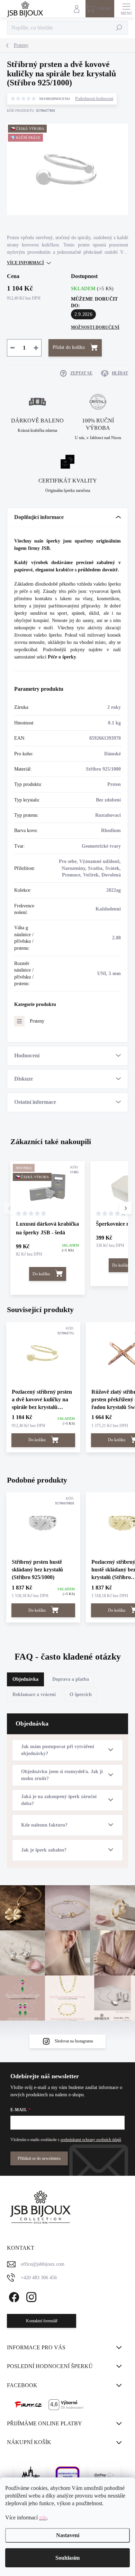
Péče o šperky (62, 657)
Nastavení (68, 2535)
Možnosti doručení (95, 327)
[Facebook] (13, 2296)
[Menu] (126, 9)
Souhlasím (67, 2558)
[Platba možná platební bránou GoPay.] (105, 2475)
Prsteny (37, 1021)
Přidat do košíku (69, 347)
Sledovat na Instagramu (74, 2041)
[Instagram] (30, 2296)
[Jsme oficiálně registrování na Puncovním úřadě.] (30, 2475)
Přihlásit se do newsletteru (39, 2158)
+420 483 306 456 (39, 2278)
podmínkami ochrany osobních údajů (91, 2140)
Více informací (25, 263)
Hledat (119, 28)
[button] (125, 1208)
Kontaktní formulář (42, 2321)
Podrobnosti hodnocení (94, 99)
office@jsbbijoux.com (43, 2264)
